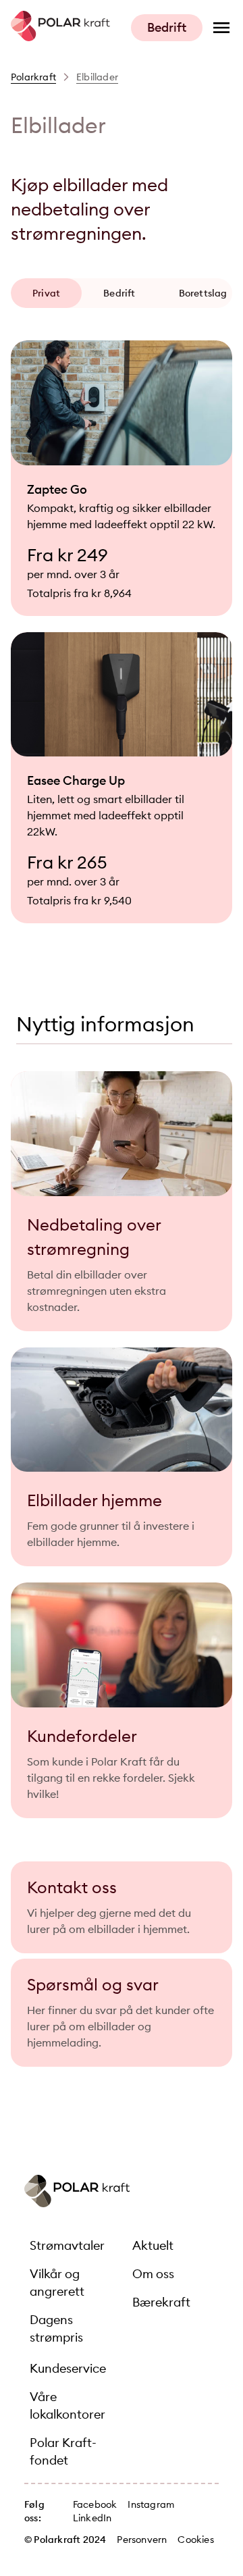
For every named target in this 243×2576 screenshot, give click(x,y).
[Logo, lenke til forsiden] (60, 37)
